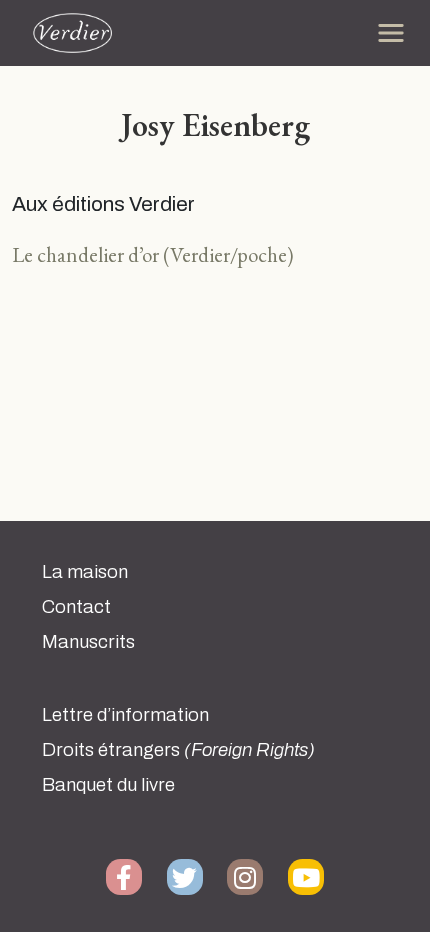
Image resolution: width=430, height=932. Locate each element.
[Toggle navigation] (391, 33)
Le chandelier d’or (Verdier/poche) (153, 254)
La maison (85, 572)
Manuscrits (88, 642)
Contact (76, 607)
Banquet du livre (108, 785)
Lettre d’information (125, 715)
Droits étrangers (178, 750)
